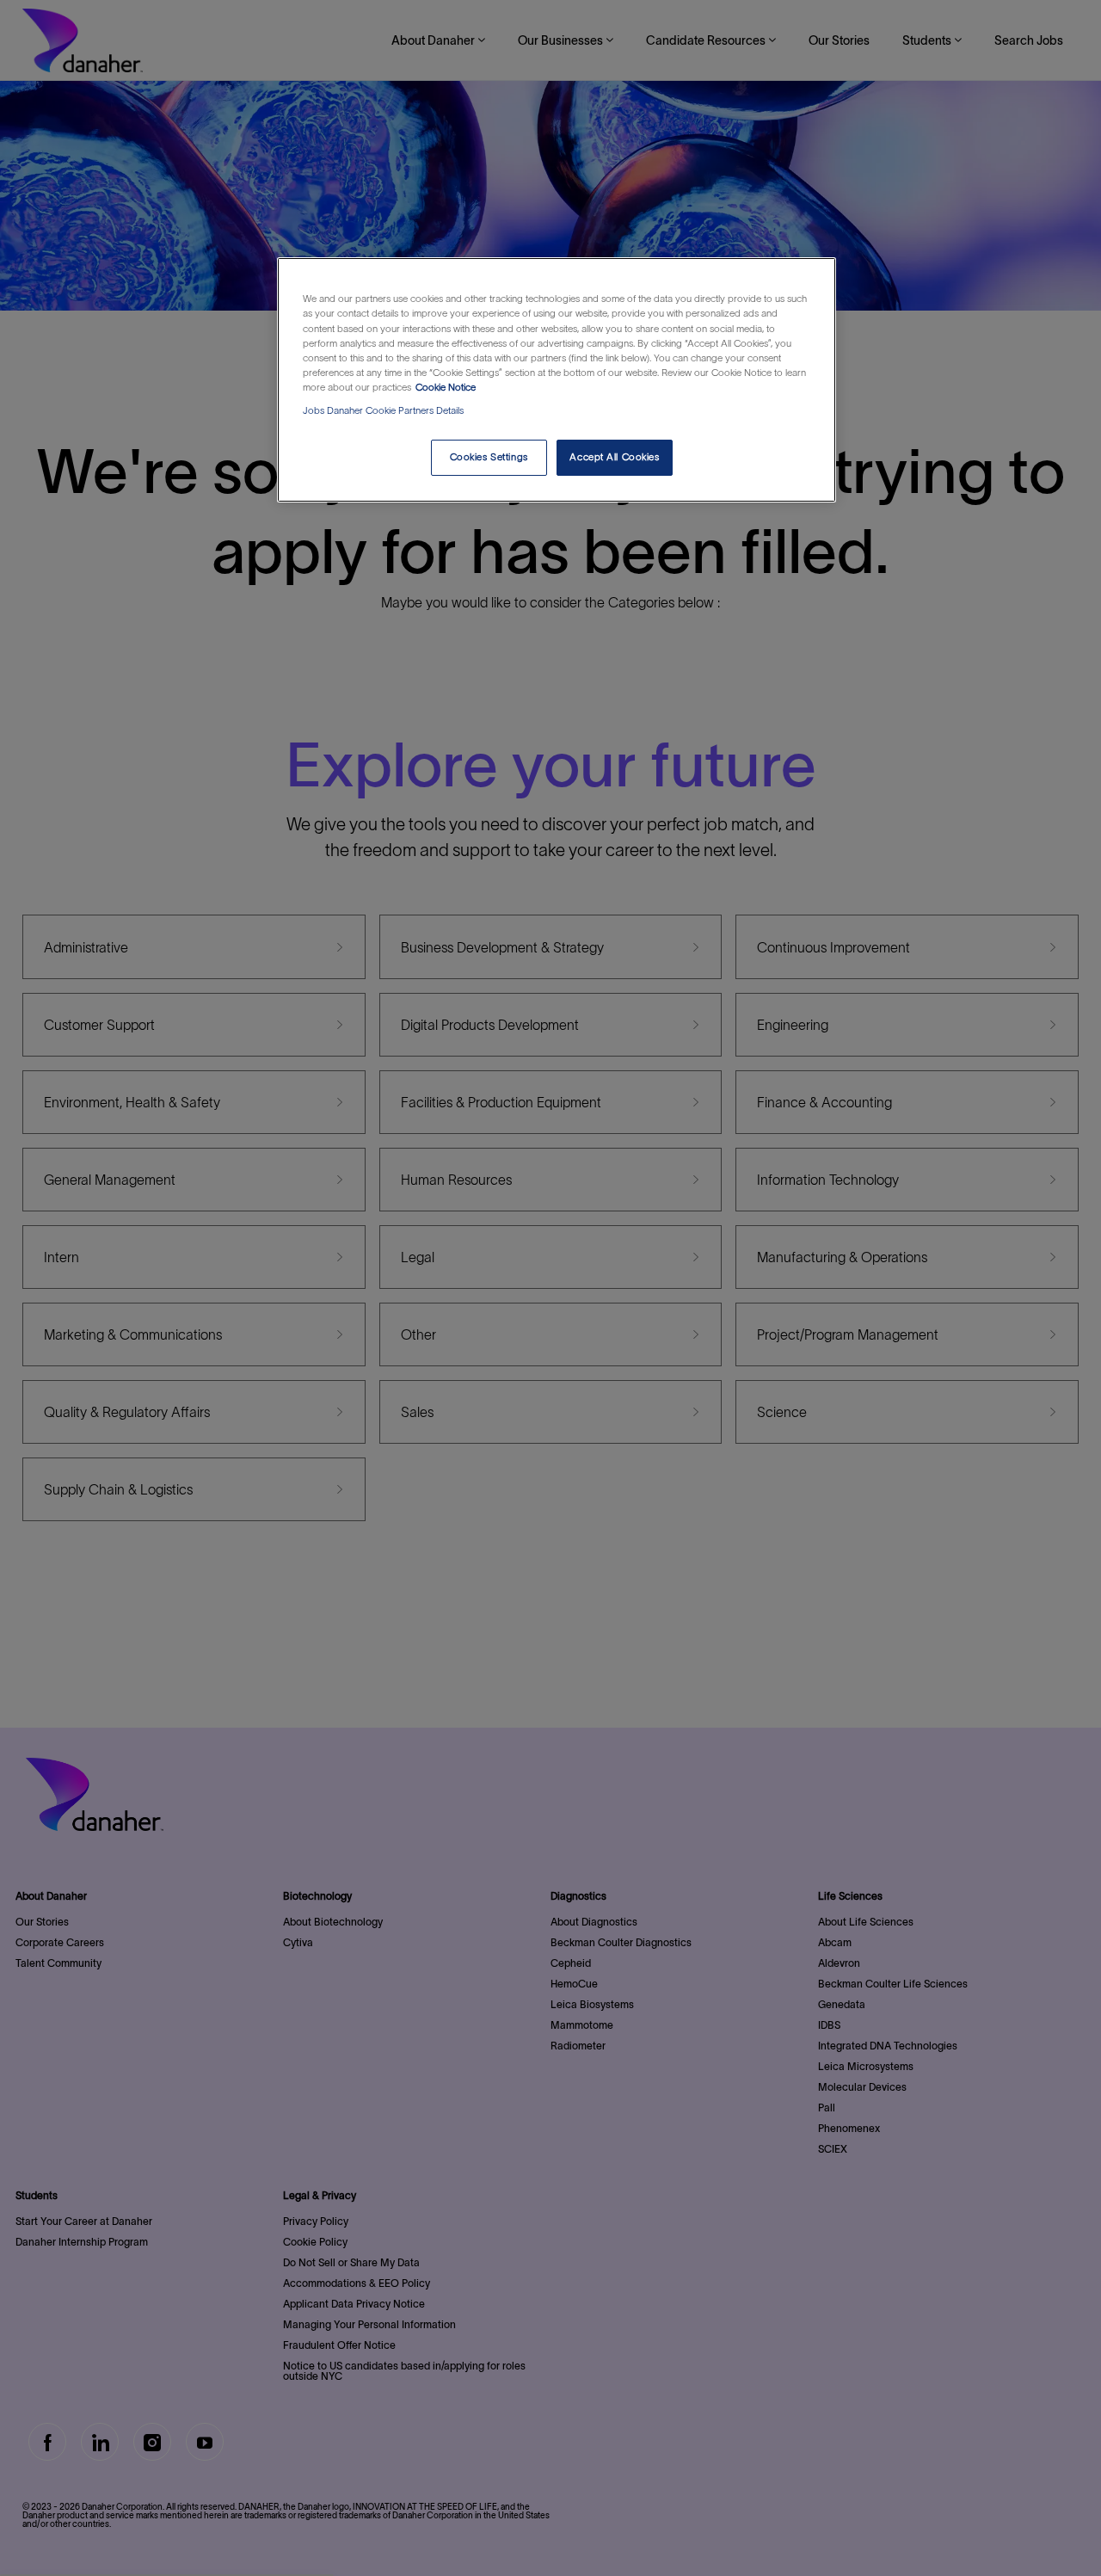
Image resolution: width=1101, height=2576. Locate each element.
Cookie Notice (446, 387)
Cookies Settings (489, 457)
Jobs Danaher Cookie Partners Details (383, 410)
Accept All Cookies (614, 457)
